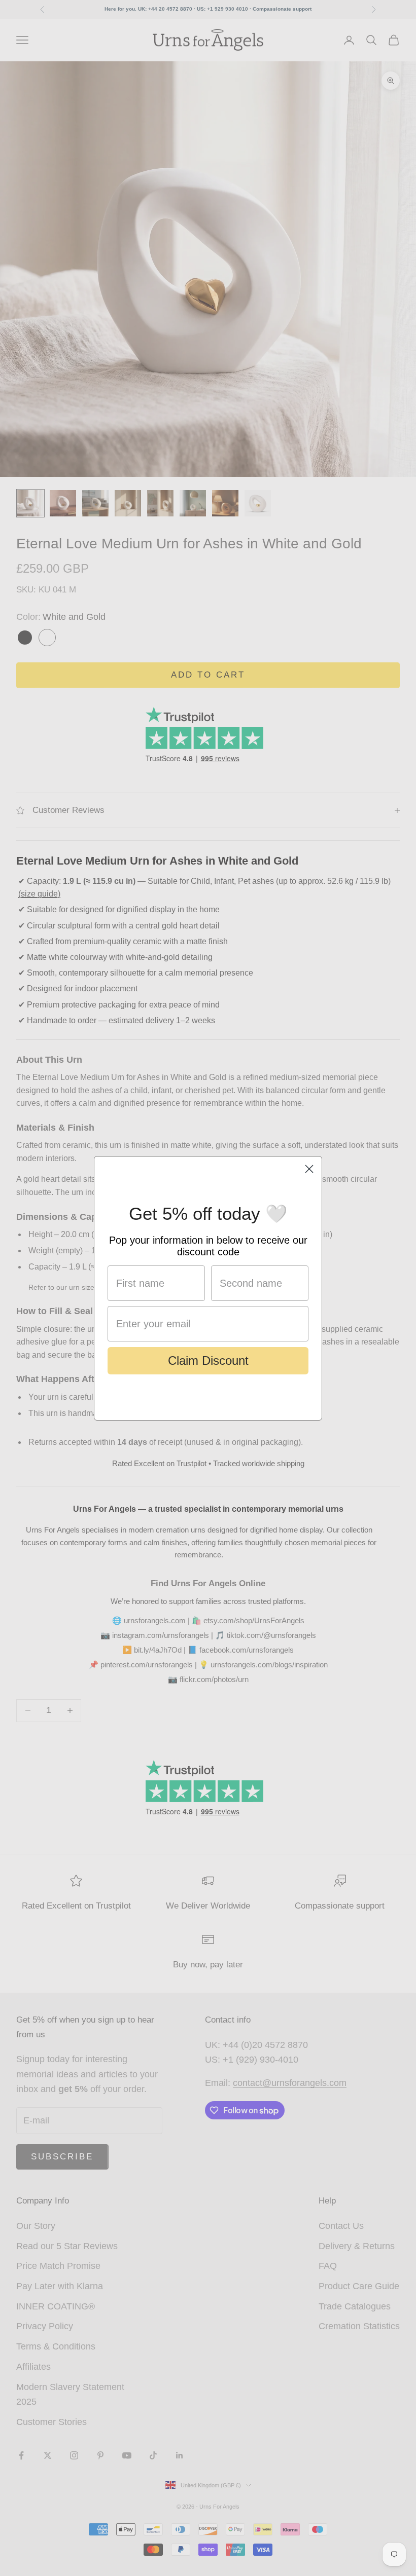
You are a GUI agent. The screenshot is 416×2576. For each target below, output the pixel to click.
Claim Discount (208, 1360)
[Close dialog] (309, 1169)
